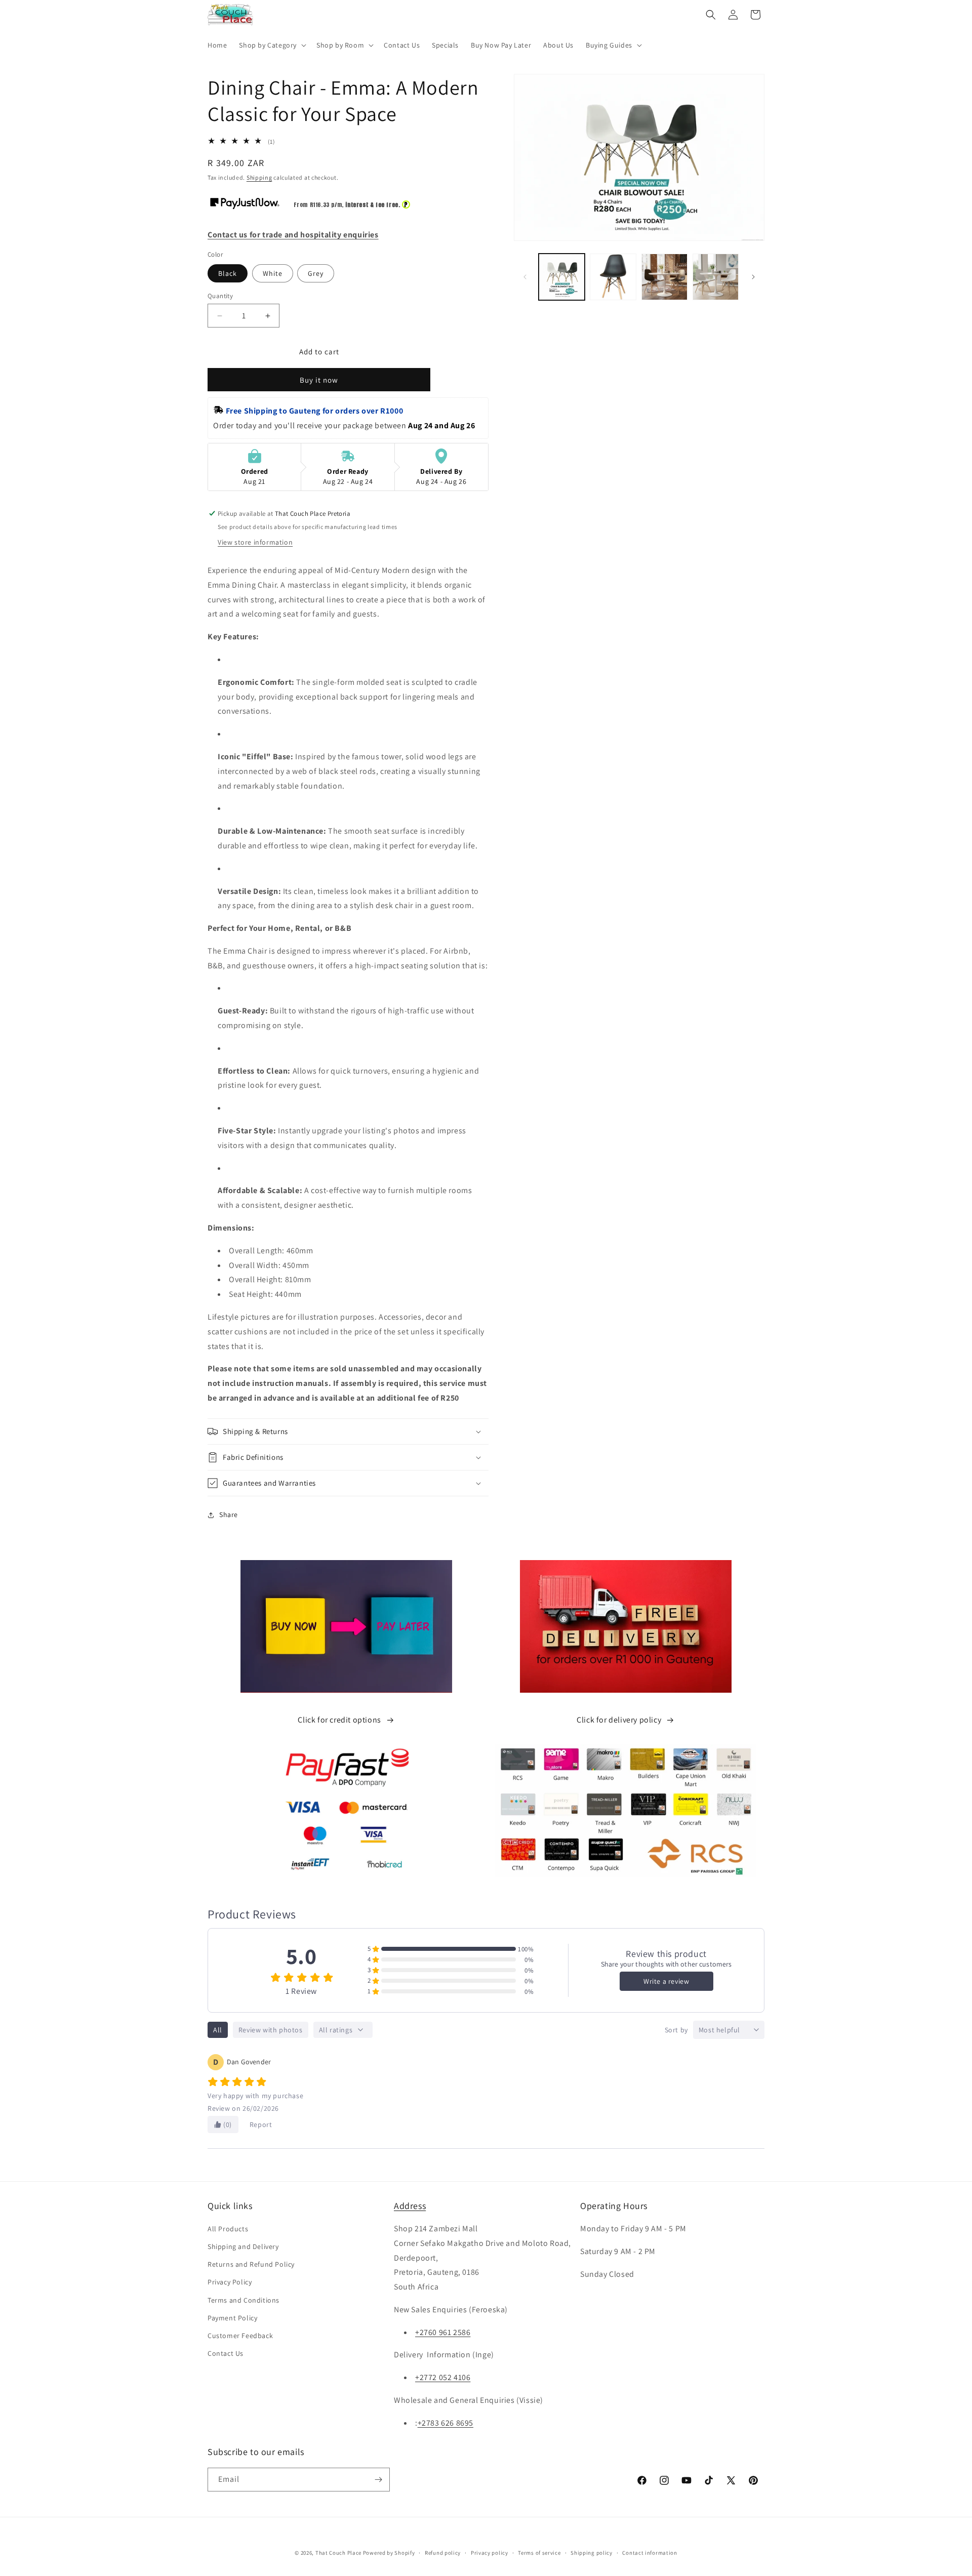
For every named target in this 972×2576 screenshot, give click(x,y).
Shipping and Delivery (243, 2246)
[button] (272, 45)
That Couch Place (338, 2553)
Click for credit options (339, 1720)
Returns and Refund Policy (251, 2264)
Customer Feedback (240, 2336)
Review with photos (271, 2030)
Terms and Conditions (244, 2300)
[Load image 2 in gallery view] (613, 277)
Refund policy (443, 2553)
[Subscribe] (378, 2480)
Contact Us (226, 2353)
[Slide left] (525, 277)
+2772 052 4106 (443, 2377)
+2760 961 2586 (443, 2332)
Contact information (650, 2553)
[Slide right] (753, 277)
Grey (316, 273)
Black (228, 273)
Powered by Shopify (389, 2553)
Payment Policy (232, 2318)
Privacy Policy (230, 2282)
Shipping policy (592, 2553)
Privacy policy (490, 2553)
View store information (255, 542)
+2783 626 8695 (445, 2423)
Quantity (220, 296)
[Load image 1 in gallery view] (562, 277)
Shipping (259, 177)
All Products (228, 2229)
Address (410, 2206)
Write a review (666, 1981)
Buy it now (319, 380)
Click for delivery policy (619, 1720)
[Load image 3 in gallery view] (664, 277)
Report (261, 2124)
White (273, 273)
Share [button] (229, 1515)
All (218, 2030)
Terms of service (539, 2553)
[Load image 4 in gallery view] (716, 277)
